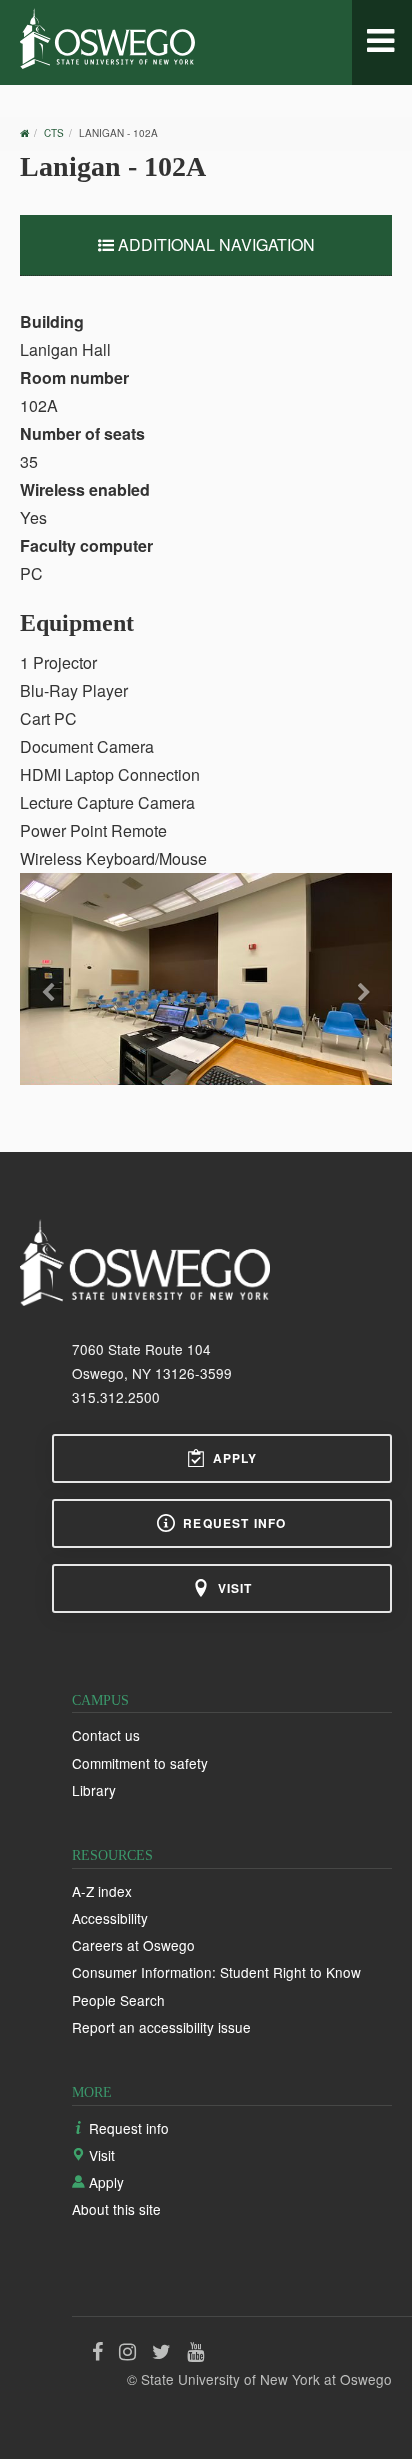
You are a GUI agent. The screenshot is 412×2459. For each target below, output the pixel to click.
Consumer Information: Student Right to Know (216, 1972)
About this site (116, 2209)
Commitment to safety (140, 1763)
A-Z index (102, 1891)
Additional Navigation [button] (214, 244)
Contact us (106, 1735)
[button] (48, 1014)
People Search (118, 2000)
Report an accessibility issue (161, 2027)
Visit (235, 1588)
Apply (235, 1458)
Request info (234, 1523)
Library (94, 1790)
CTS (54, 133)
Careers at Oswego (133, 1945)
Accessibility (110, 1918)
